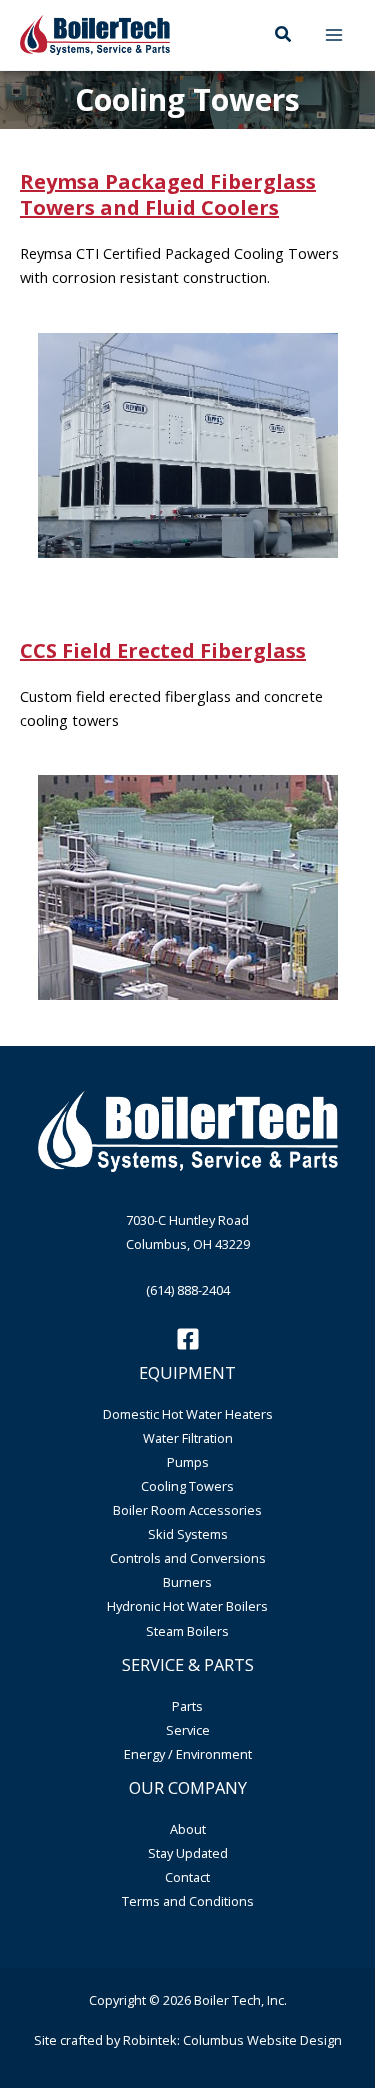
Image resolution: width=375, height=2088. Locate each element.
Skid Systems (188, 1534)
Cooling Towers (187, 1486)
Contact (187, 1877)
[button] (284, 35)
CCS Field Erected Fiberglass (163, 650)
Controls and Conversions (188, 1558)
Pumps (188, 1462)
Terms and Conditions (188, 1901)
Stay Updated (188, 1853)
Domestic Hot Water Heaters (188, 1414)
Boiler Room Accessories (187, 1510)
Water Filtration (188, 1438)
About (188, 1829)
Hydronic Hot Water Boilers (187, 1606)
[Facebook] (188, 1339)
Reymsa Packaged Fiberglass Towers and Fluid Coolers (168, 194)
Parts (187, 1706)
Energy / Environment (188, 1754)
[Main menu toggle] (334, 35)
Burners (187, 1582)
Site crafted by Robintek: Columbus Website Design (188, 2040)
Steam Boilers (187, 1631)
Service (188, 1730)
